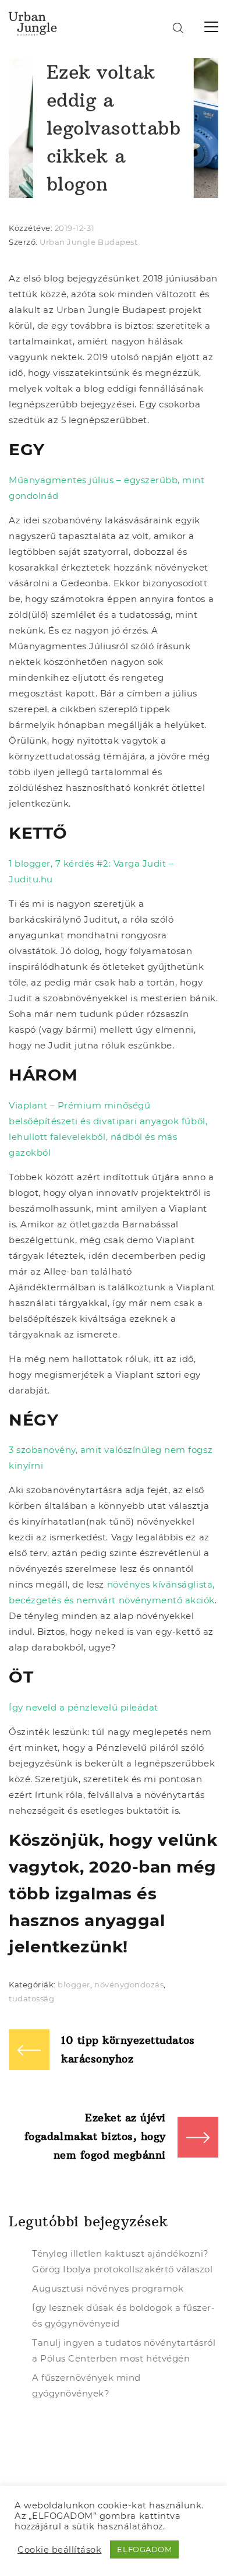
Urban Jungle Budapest (88, 242)
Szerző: (24, 242)
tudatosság (31, 1998)
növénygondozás (129, 1984)
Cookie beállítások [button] (59, 2550)
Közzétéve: (32, 228)
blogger (74, 1984)
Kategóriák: (33, 1984)
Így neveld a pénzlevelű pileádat (84, 1707)
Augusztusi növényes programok (108, 2288)
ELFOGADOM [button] (144, 2549)
